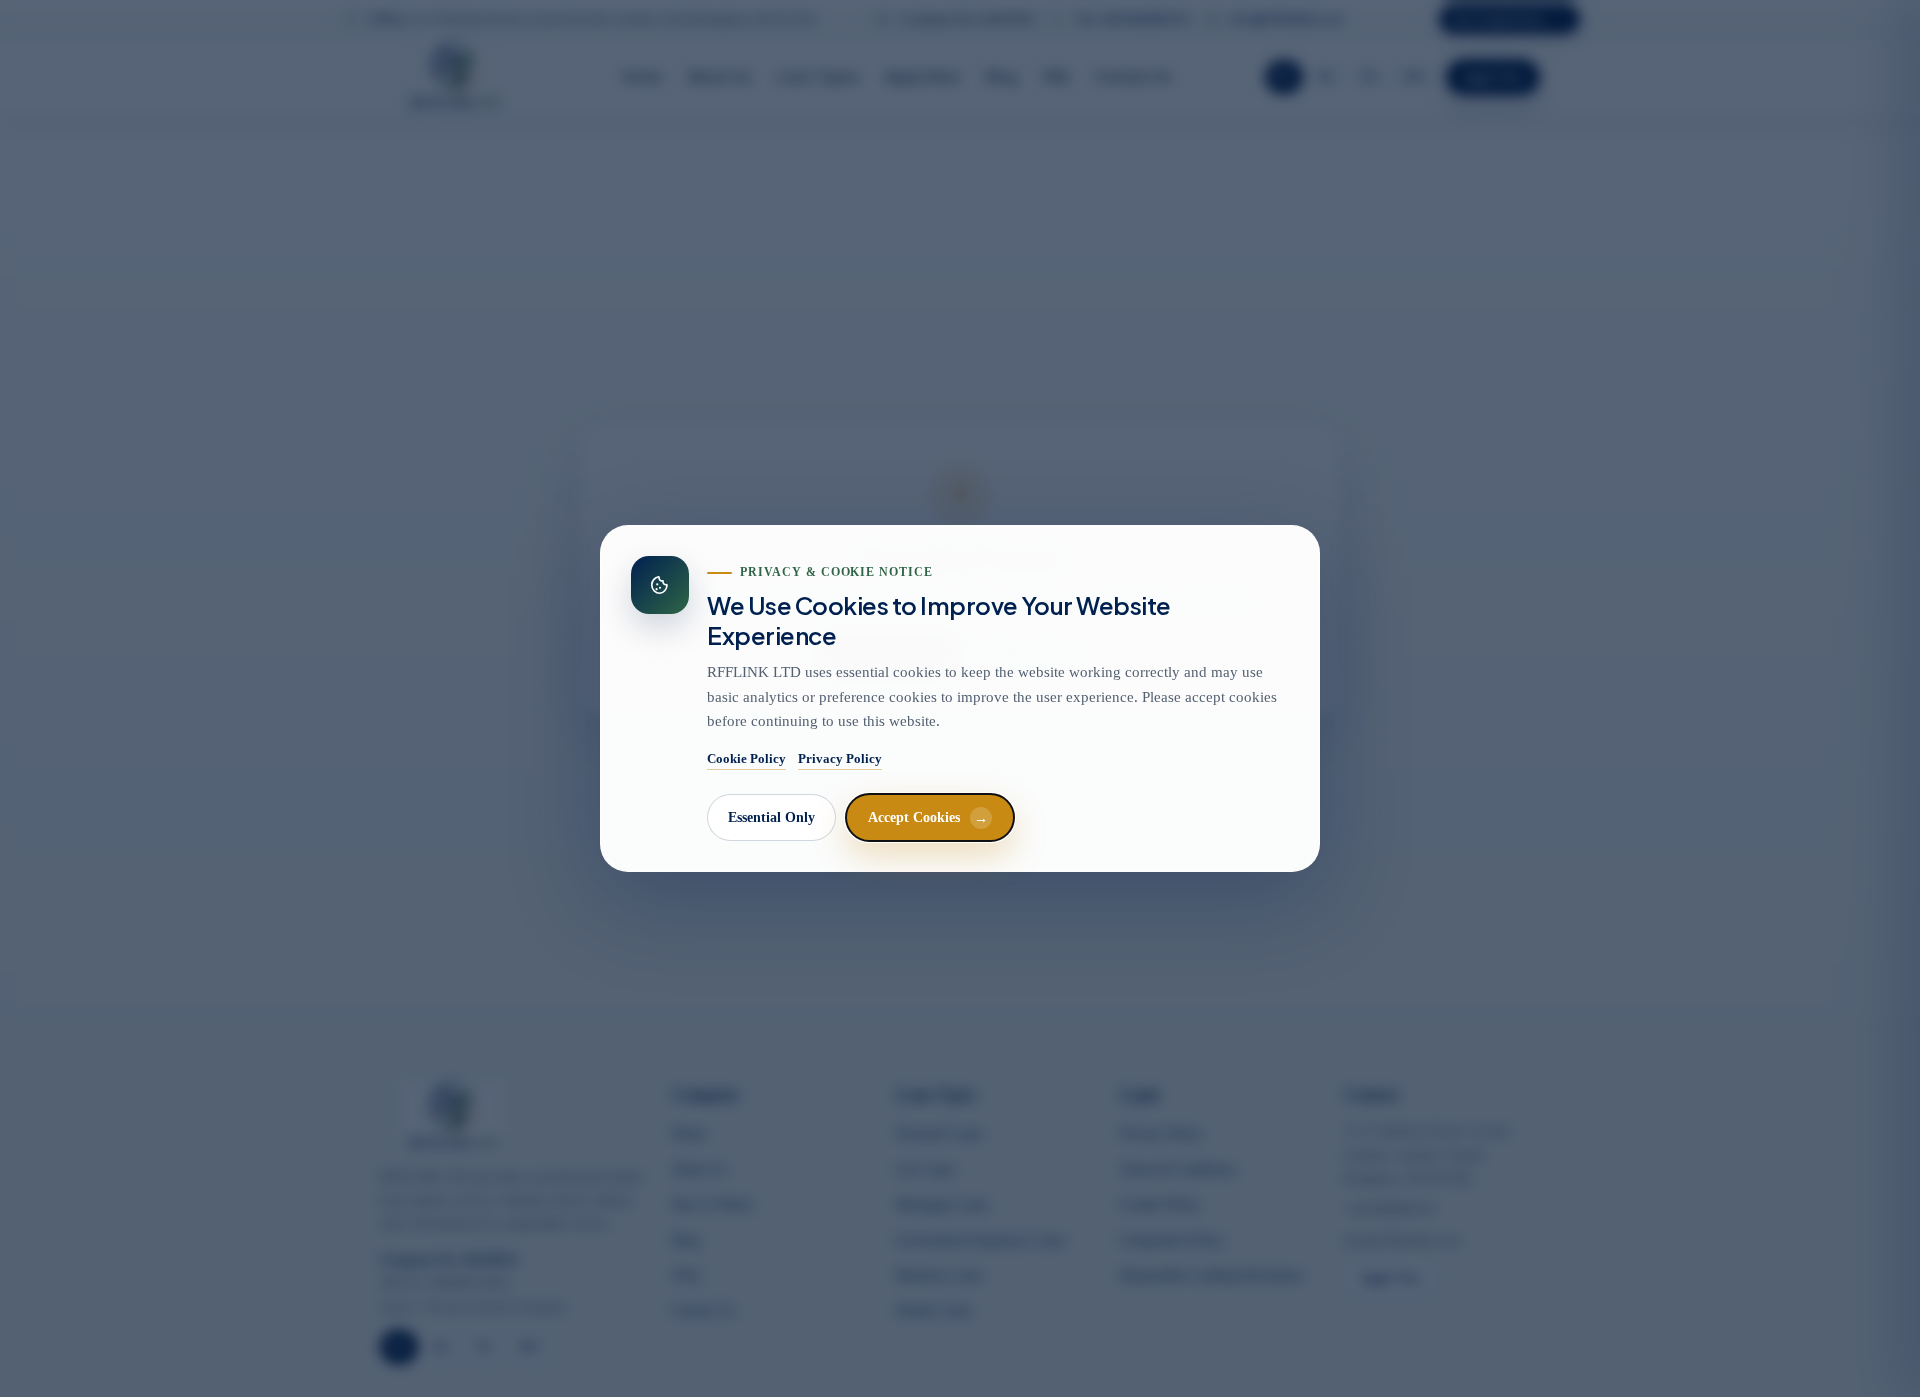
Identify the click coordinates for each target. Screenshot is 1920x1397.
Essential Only (771, 817)
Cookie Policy (746, 758)
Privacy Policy (840, 758)
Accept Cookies (928, 818)
